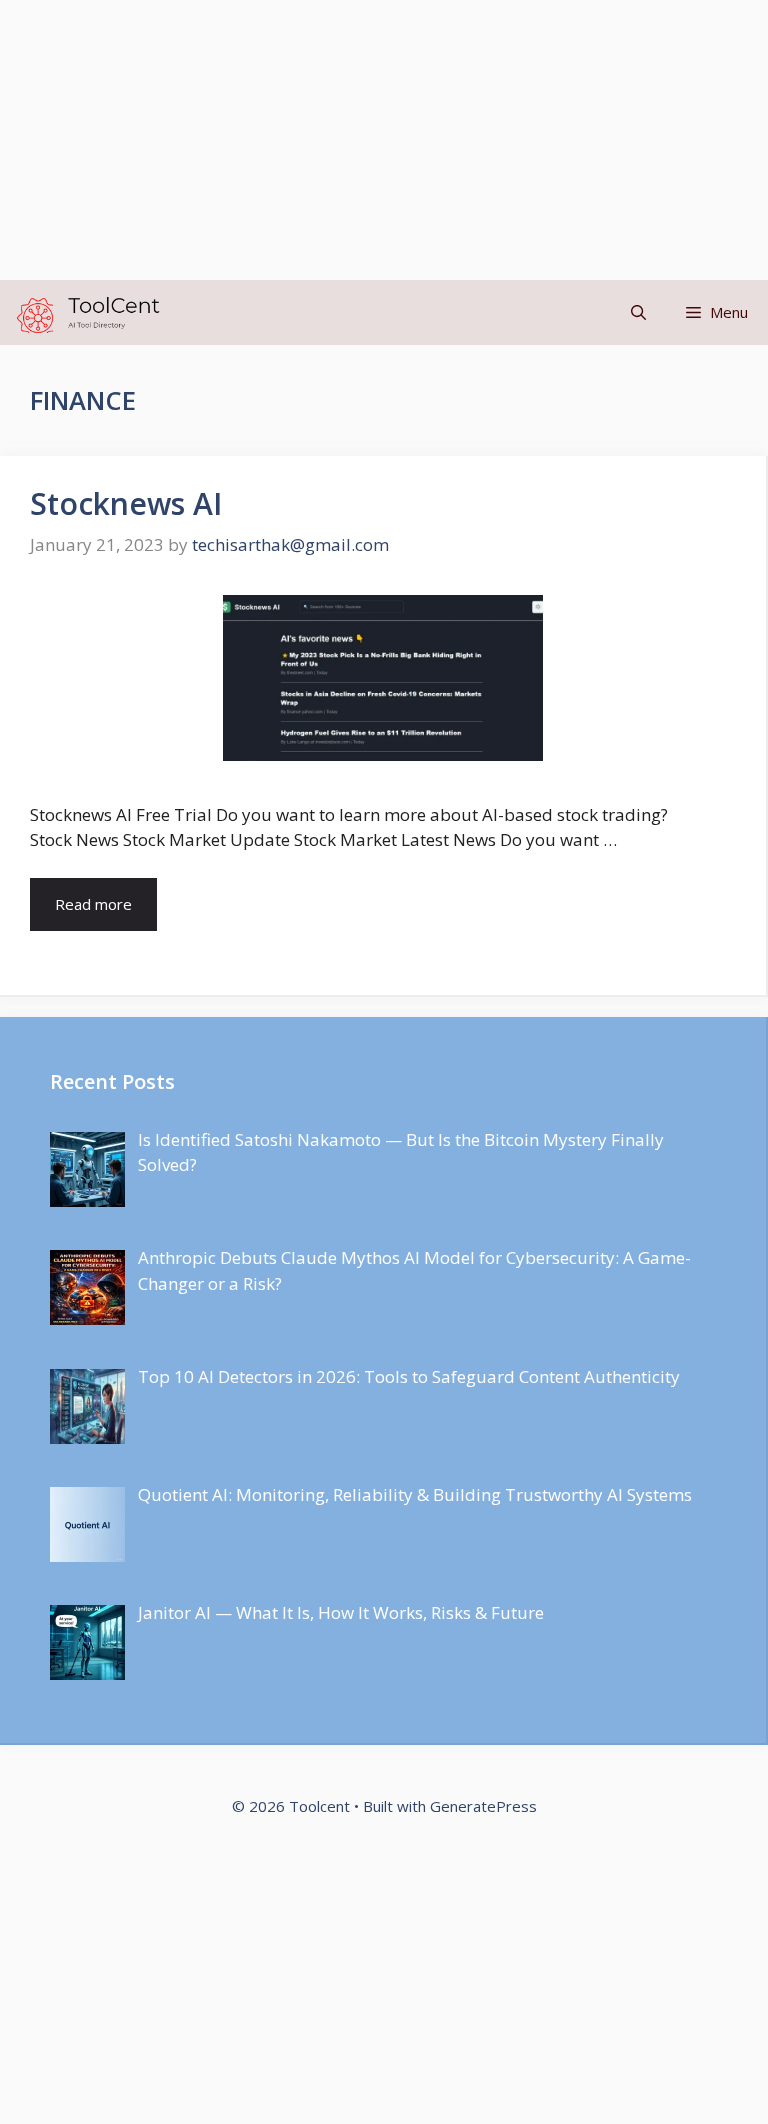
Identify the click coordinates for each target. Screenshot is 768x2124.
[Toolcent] (85, 312)
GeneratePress (483, 1806)
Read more (93, 904)
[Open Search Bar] (638, 312)
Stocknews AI (126, 503)
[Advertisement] (384, 140)
